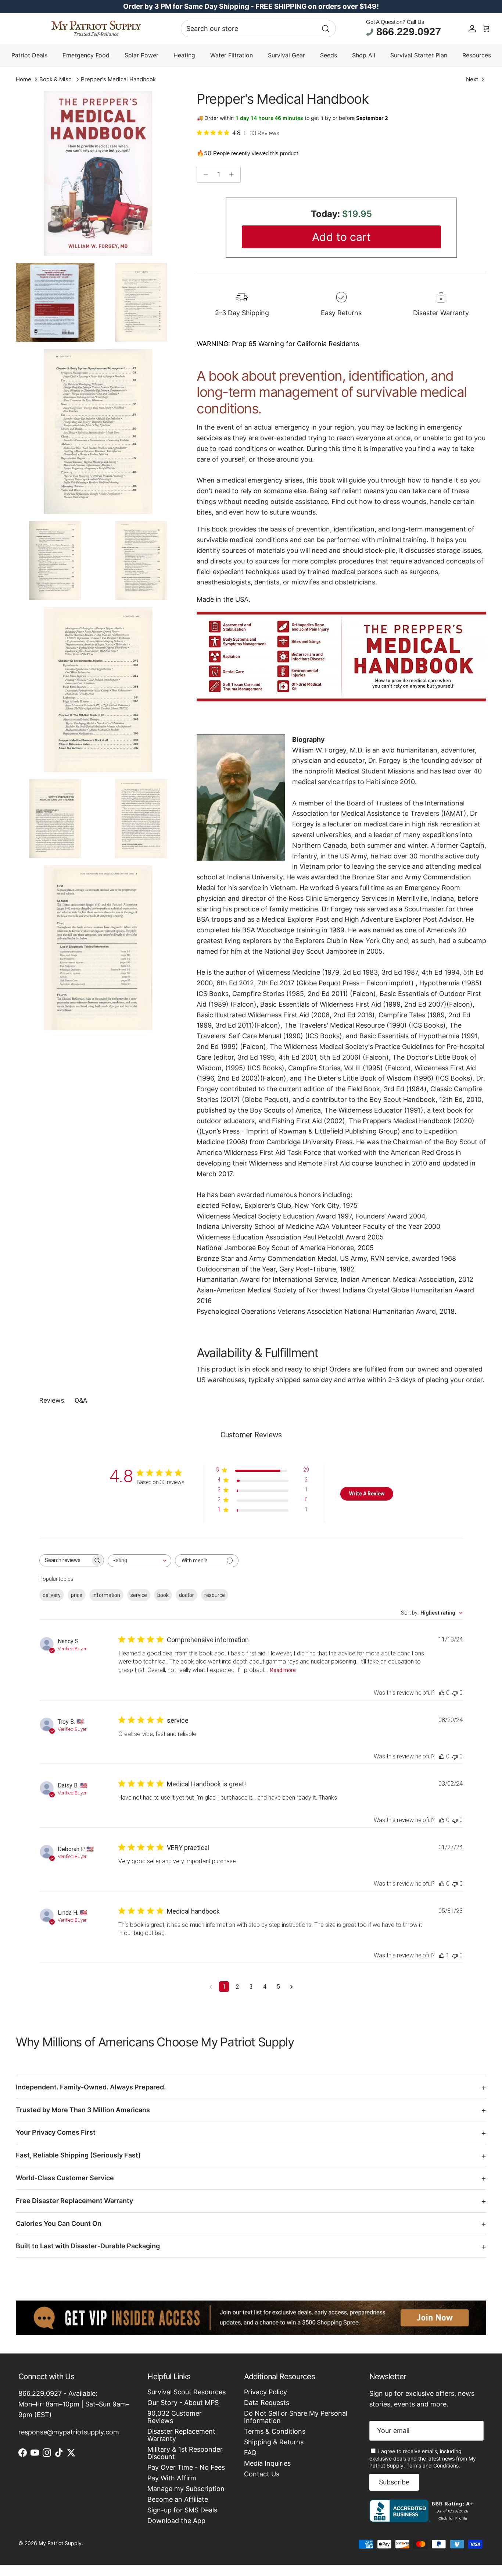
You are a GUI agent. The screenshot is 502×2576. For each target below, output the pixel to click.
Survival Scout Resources (187, 2392)
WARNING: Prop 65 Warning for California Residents (278, 344)
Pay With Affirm (172, 2478)
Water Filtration (232, 55)
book (163, 1595)
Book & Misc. (56, 80)
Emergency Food (86, 55)
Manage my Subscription (186, 2489)
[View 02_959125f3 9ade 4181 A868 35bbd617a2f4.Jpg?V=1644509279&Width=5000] (141, 302)
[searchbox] (65, 1560)
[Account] (472, 29)
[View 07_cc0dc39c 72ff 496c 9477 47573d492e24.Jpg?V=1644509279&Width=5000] (55, 819)
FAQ (250, 2453)
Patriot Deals (29, 55)
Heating (184, 55)
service (139, 1595)
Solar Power (141, 55)
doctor (187, 1595)
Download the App (176, 2521)
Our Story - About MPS (183, 2403)
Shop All (364, 55)
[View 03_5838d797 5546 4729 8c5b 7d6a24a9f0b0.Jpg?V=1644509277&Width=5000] (98, 431)
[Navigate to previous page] (211, 1987)
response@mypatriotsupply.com (69, 2432)
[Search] (326, 29)
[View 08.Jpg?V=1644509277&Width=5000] (141, 819)
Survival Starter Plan (419, 55)
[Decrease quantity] (204, 174)
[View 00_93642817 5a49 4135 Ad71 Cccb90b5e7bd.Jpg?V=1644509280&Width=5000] (98, 173)
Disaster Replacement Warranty (181, 2435)
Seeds (329, 55)
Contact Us (262, 2474)
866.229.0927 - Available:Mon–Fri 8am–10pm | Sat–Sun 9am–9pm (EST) (74, 2404)
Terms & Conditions (275, 2431)
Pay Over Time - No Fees (186, 2467)
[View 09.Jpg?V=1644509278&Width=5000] (98, 948)
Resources (477, 55)
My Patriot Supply (60, 2543)
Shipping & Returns (274, 2442)
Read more (283, 1670)
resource (215, 1595)
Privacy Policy (266, 2392)
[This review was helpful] (442, 1693)
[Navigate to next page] (292, 1987)
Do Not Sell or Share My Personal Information (296, 2417)
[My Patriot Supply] (96, 29)
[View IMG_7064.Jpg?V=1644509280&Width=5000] (55, 302)
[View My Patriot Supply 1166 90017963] (423, 2520)
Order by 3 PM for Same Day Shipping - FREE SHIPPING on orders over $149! (251, 6)
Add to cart (341, 237)
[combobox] (258, 29)
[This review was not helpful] (455, 1693)
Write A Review (367, 1494)
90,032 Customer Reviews (175, 2417)
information (106, 1595)
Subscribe (394, 2482)
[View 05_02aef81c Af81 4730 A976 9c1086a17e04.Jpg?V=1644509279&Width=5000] (141, 561)
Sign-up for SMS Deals (182, 2510)
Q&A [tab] (81, 1400)
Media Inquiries (267, 2463)
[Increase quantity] (234, 174)
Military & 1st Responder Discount (185, 2453)
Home (24, 80)
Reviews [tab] (52, 1400)
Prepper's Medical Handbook (118, 80)
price (77, 1595)
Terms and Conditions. (433, 2465)
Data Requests (267, 2403)
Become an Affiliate (178, 2499)
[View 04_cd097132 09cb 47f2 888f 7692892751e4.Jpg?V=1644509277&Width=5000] (55, 561)
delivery (52, 1595)
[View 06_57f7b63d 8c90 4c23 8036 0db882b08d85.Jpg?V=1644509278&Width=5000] (98, 690)
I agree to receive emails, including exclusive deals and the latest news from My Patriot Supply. (423, 2458)
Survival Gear (286, 55)
